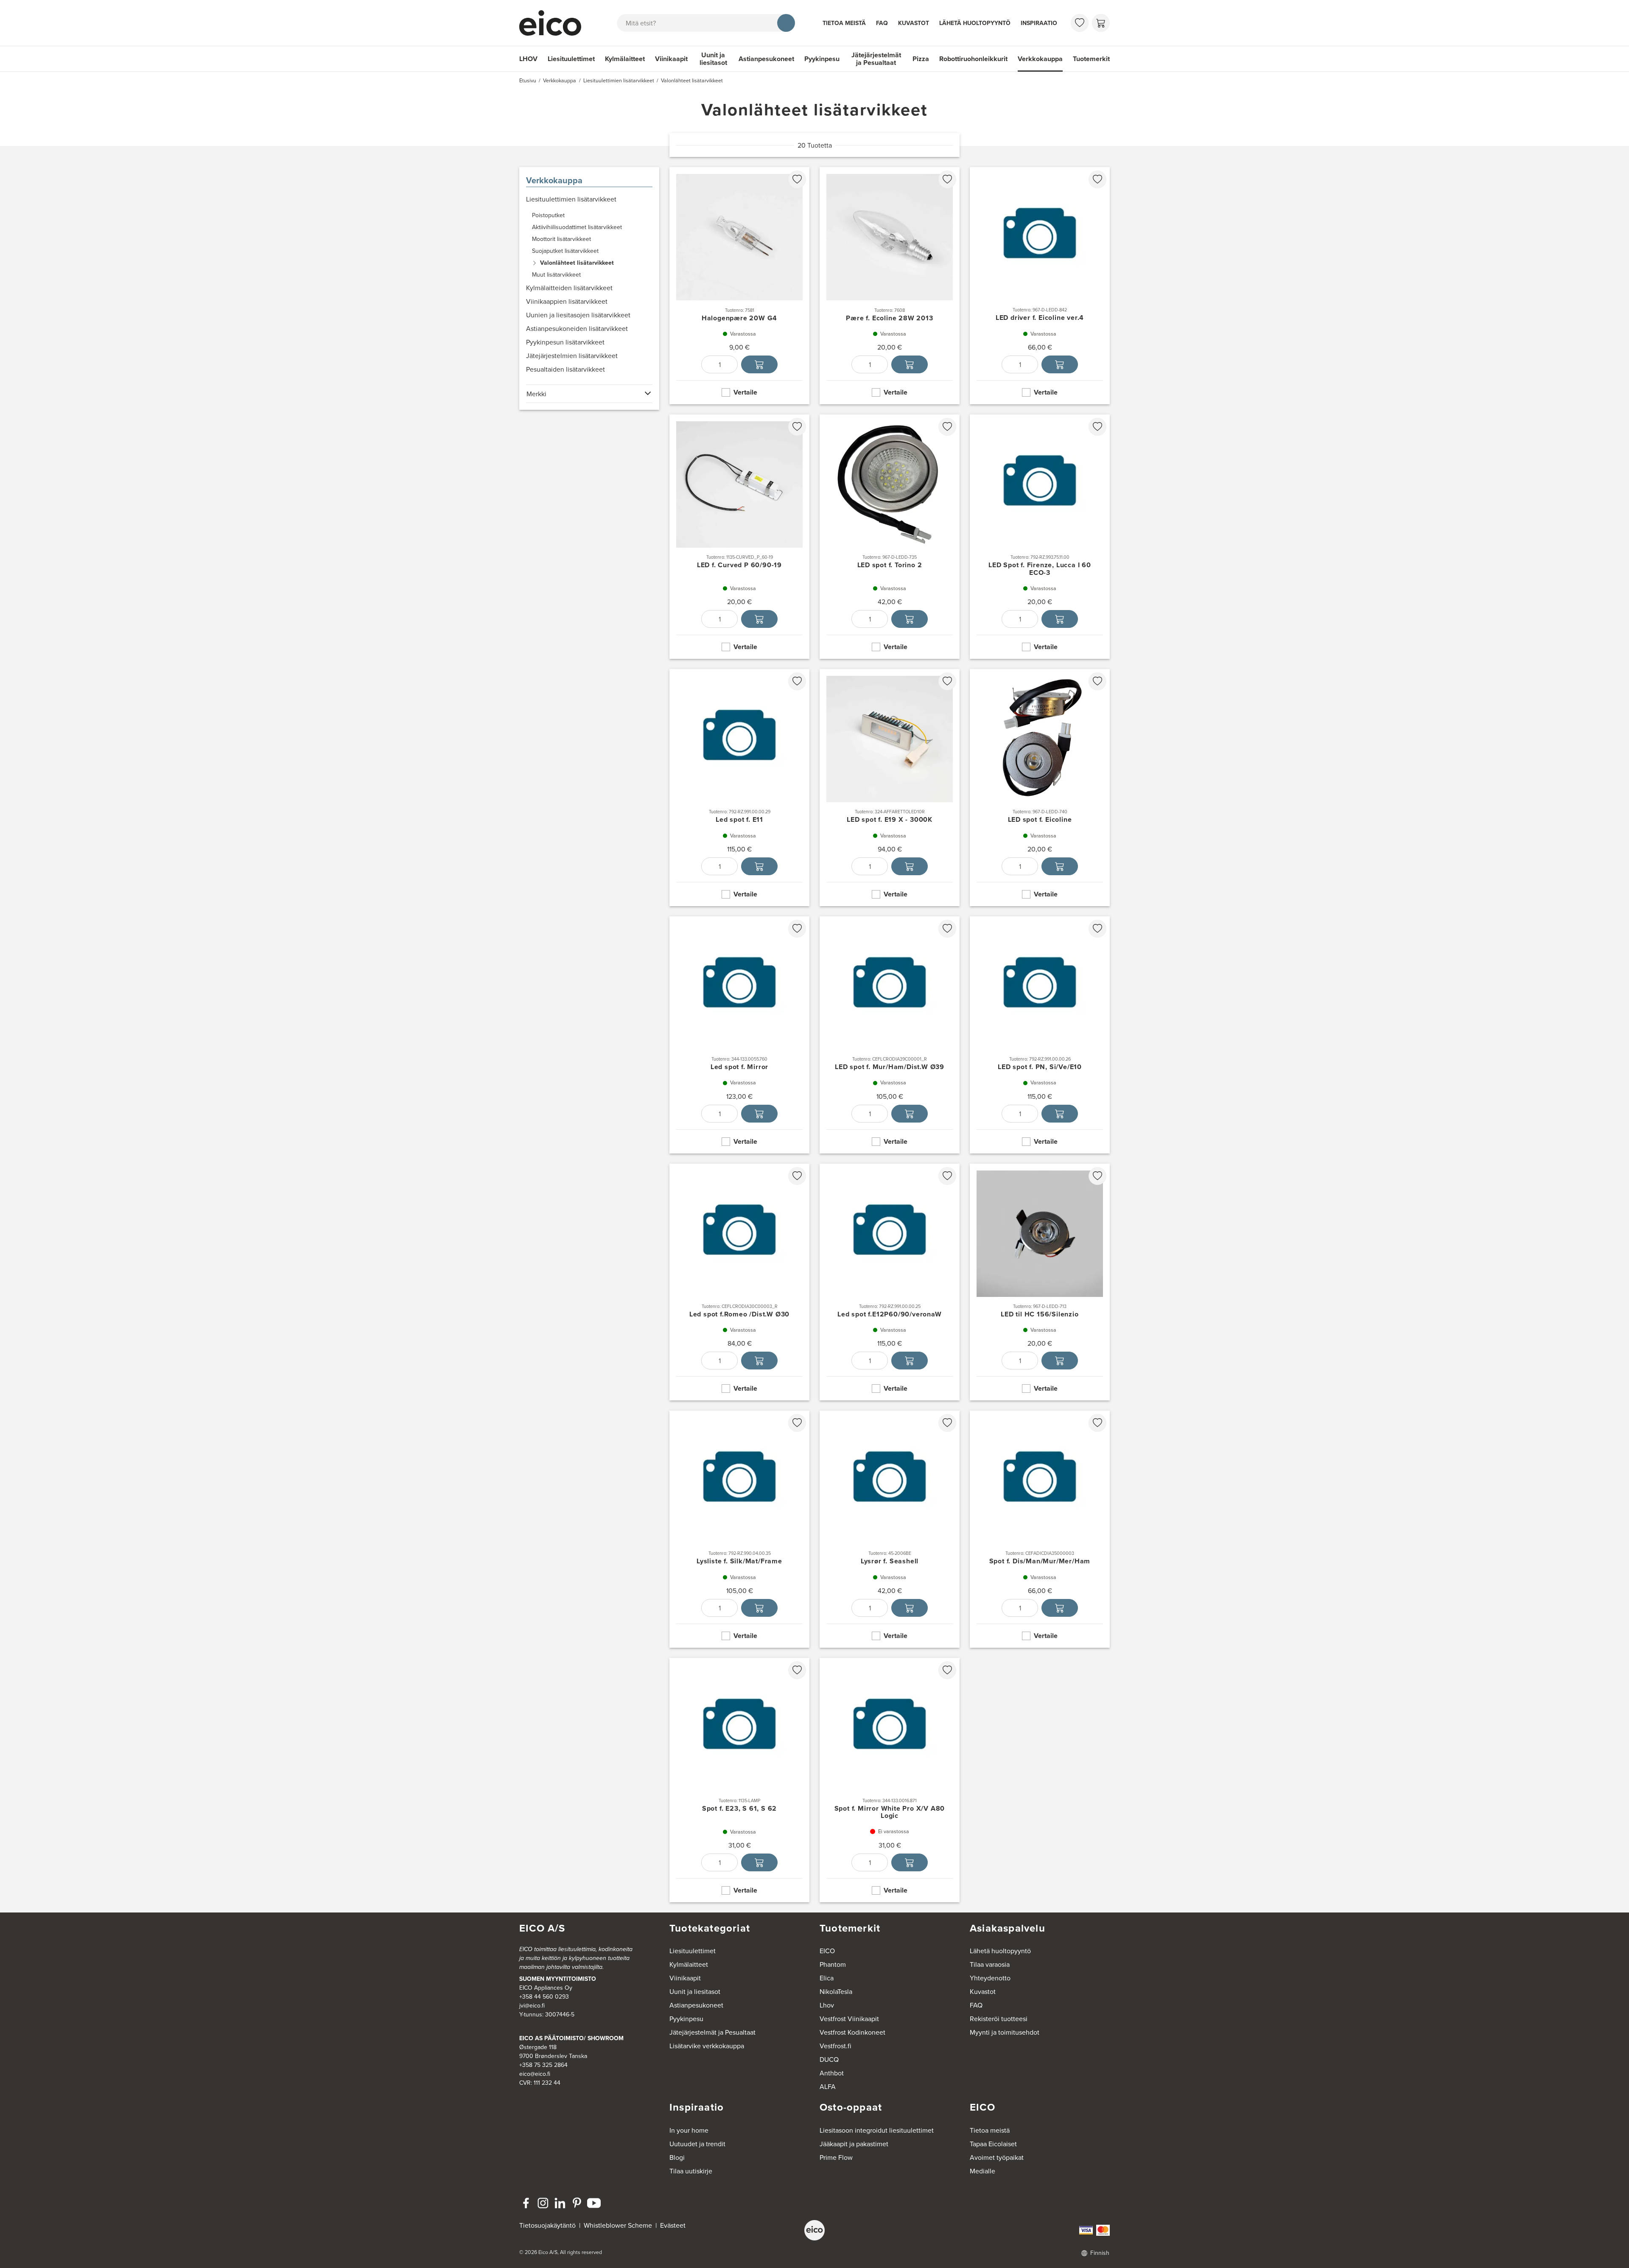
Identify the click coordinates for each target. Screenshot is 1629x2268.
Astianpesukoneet (766, 59)
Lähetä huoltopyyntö (975, 23)
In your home (689, 2130)
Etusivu (528, 80)
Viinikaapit (671, 59)
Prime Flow (836, 2157)
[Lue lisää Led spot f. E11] (739, 788)
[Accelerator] (554, 23)
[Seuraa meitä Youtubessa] (594, 2203)
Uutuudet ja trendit (697, 2144)
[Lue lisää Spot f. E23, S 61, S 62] (739, 1780)
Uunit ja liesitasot (713, 59)
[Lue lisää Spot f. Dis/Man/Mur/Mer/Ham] (1040, 1529)
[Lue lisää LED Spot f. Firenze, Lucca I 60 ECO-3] (1040, 537)
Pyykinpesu (822, 59)
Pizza (921, 59)
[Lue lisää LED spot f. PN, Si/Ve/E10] (1040, 1035)
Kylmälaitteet (625, 59)
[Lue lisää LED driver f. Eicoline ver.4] (1040, 286)
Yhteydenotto (990, 1978)
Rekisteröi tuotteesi (999, 2019)
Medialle (982, 2171)
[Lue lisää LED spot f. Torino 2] (890, 537)
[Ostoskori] (1101, 23)
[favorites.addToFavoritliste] (797, 179)
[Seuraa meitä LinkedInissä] (560, 2203)
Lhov (827, 2005)
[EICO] (814, 2230)
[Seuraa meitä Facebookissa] (526, 2203)
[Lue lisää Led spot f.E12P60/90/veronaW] (890, 1282)
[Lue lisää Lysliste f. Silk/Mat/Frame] (739, 1529)
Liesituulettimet (571, 59)
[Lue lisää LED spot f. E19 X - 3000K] (890, 788)
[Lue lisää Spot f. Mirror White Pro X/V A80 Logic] (890, 1780)
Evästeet (673, 2225)
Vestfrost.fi (835, 2046)
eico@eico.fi (535, 2074)
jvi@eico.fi (532, 2005)
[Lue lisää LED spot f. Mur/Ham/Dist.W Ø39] (890, 1035)
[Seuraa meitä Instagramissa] (543, 2203)
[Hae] (786, 23)
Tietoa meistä (844, 23)
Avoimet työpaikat (997, 2157)
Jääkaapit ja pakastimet (854, 2144)
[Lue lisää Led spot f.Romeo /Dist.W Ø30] (739, 1282)
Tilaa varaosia (990, 1964)
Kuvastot (914, 23)
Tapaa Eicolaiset (993, 2144)
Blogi (677, 2157)
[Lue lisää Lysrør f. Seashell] (890, 1529)
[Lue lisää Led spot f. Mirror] (739, 1035)
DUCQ (829, 2059)
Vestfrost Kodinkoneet (852, 2032)
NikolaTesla (836, 1991)
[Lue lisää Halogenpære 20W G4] (739, 286)
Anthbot (832, 2073)
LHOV (528, 59)
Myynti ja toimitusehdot (1005, 2032)
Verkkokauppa (1040, 59)
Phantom (833, 1964)
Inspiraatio (1039, 23)
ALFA (828, 2086)
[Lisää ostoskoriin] (759, 364)
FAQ (882, 23)
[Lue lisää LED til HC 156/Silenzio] (1040, 1282)
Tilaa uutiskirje (691, 2171)
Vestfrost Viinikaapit (849, 2019)
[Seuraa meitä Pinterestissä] (577, 2203)
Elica (827, 1978)
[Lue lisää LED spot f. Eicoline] (1040, 788)
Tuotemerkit (1091, 59)
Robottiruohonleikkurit (973, 59)
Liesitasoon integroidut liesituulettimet (877, 2130)
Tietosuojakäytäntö (547, 2225)
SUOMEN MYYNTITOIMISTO (558, 1979)
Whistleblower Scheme (618, 2225)
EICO (827, 1951)
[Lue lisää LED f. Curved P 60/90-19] (739, 537)
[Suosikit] (1080, 23)
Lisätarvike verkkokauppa (707, 2046)
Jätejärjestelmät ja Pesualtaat (876, 59)
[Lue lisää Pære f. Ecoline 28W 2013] (890, 286)
